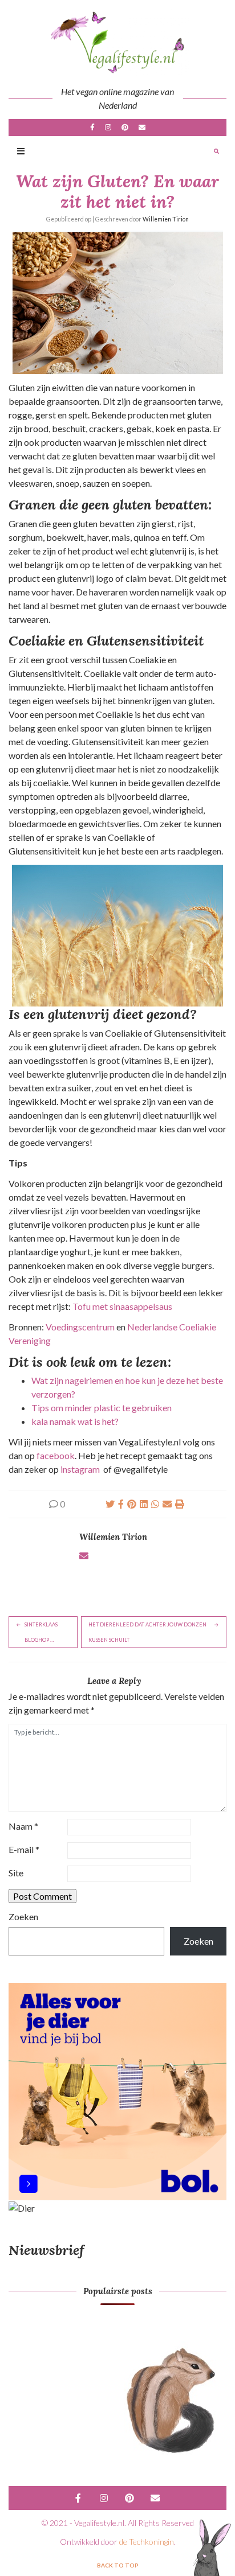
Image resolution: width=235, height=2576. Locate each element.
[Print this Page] (180, 1504)
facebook (56, 1455)
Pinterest (125, 128)
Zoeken (23, 1916)
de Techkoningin (147, 2542)
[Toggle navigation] (21, 152)
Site (16, 1873)
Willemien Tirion (166, 219)
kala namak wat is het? (75, 1421)
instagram (80, 1469)
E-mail (142, 128)
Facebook (92, 128)
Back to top (118, 2565)
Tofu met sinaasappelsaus (122, 1306)
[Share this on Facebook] (121, 1504)
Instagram (108, 128)
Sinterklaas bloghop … (41, 1632)
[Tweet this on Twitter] (110, 1504)
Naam (23, 1826)
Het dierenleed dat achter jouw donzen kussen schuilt (147, 1632)
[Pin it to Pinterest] (132, 1504)
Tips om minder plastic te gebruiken (102, 1408)
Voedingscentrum (81, 1327)
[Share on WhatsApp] (155, 1504)
